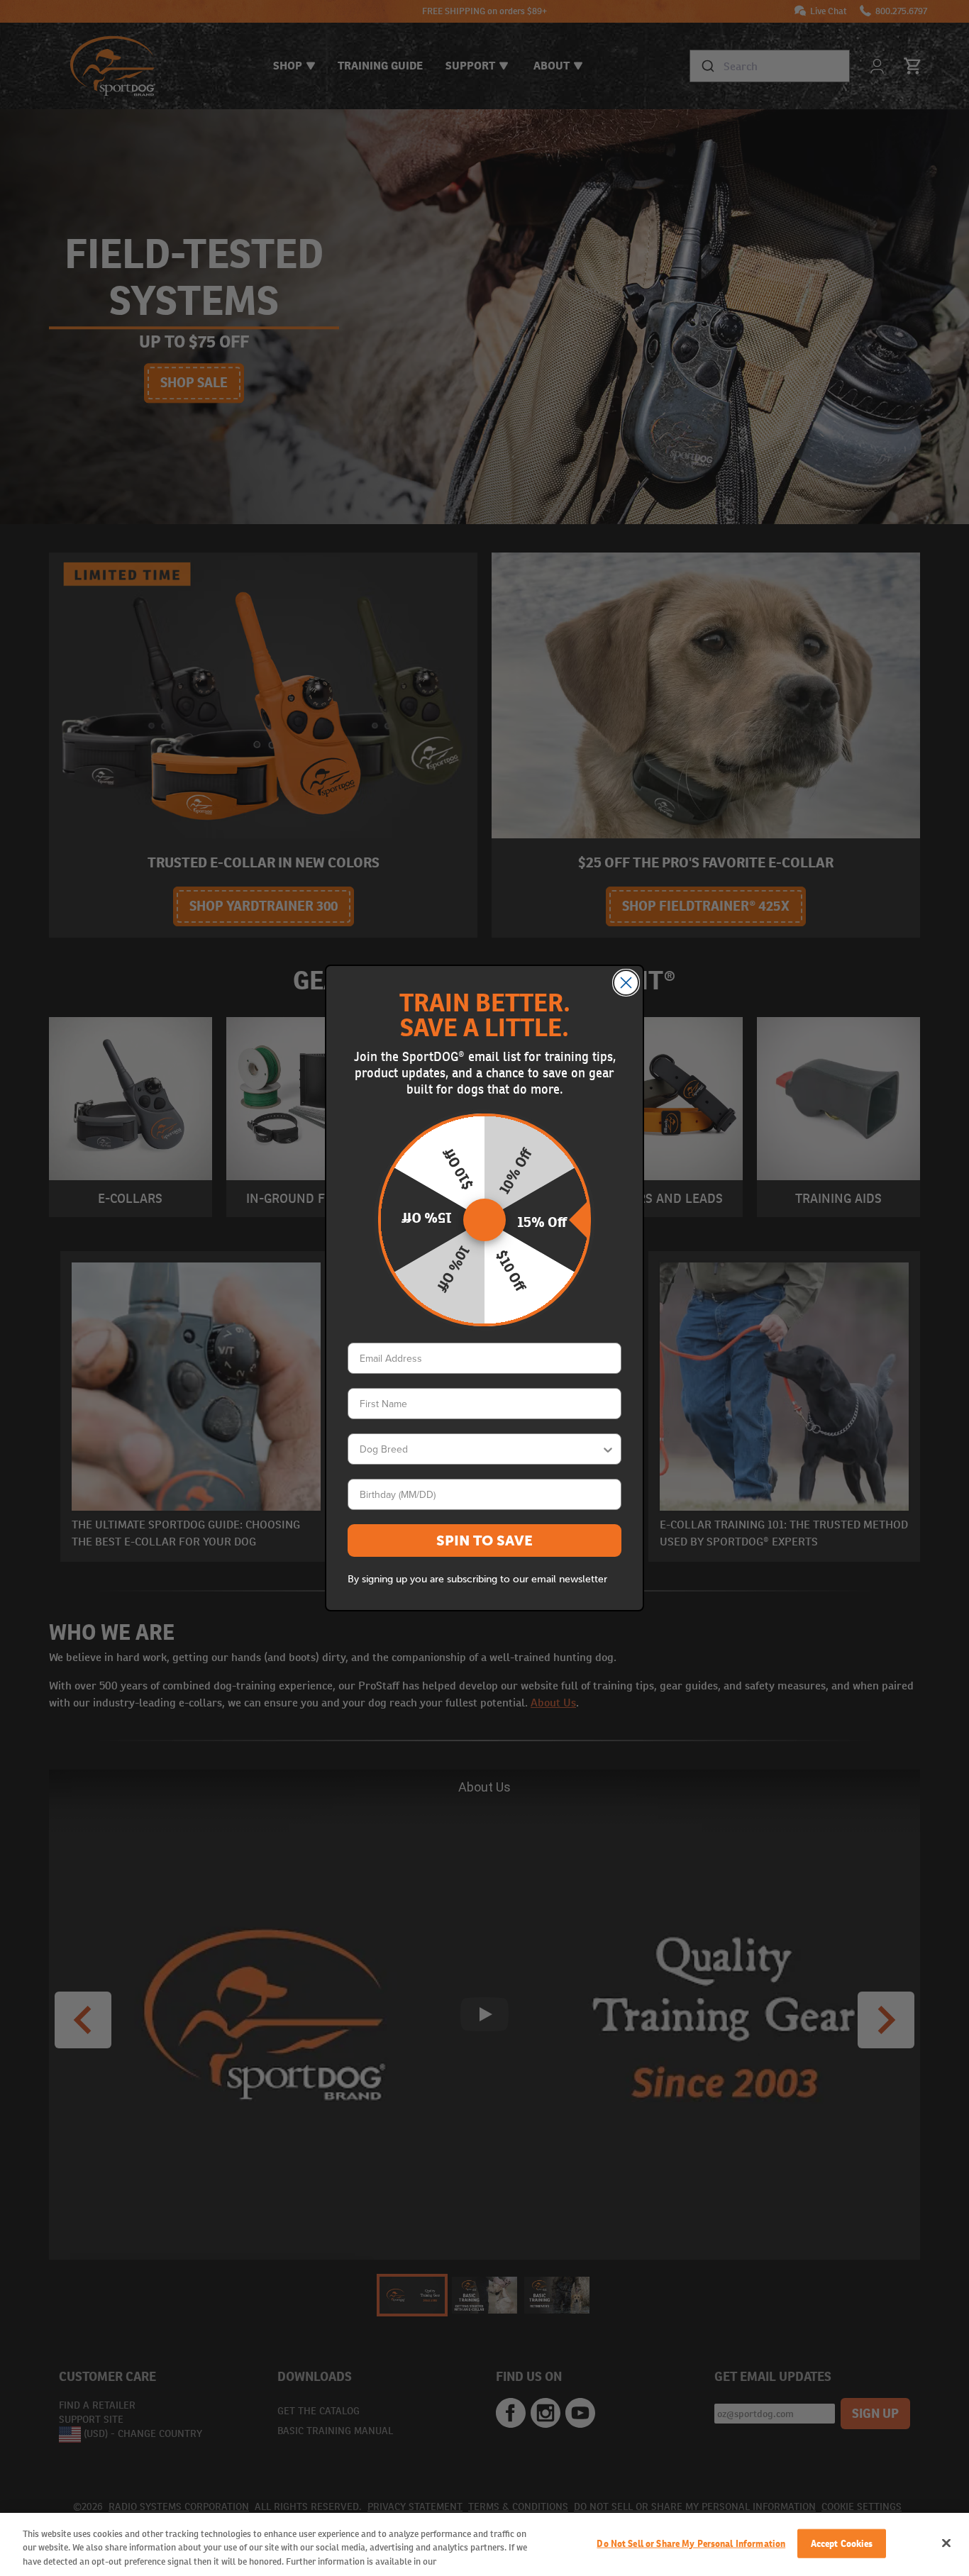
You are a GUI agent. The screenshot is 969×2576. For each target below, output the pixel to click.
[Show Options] (608, 1449)
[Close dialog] (626, 983)
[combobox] (480, 1449)
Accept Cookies (842, 2543)
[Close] (946, 2543)
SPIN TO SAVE (484, 1540)
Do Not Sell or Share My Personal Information (691, 2543)
